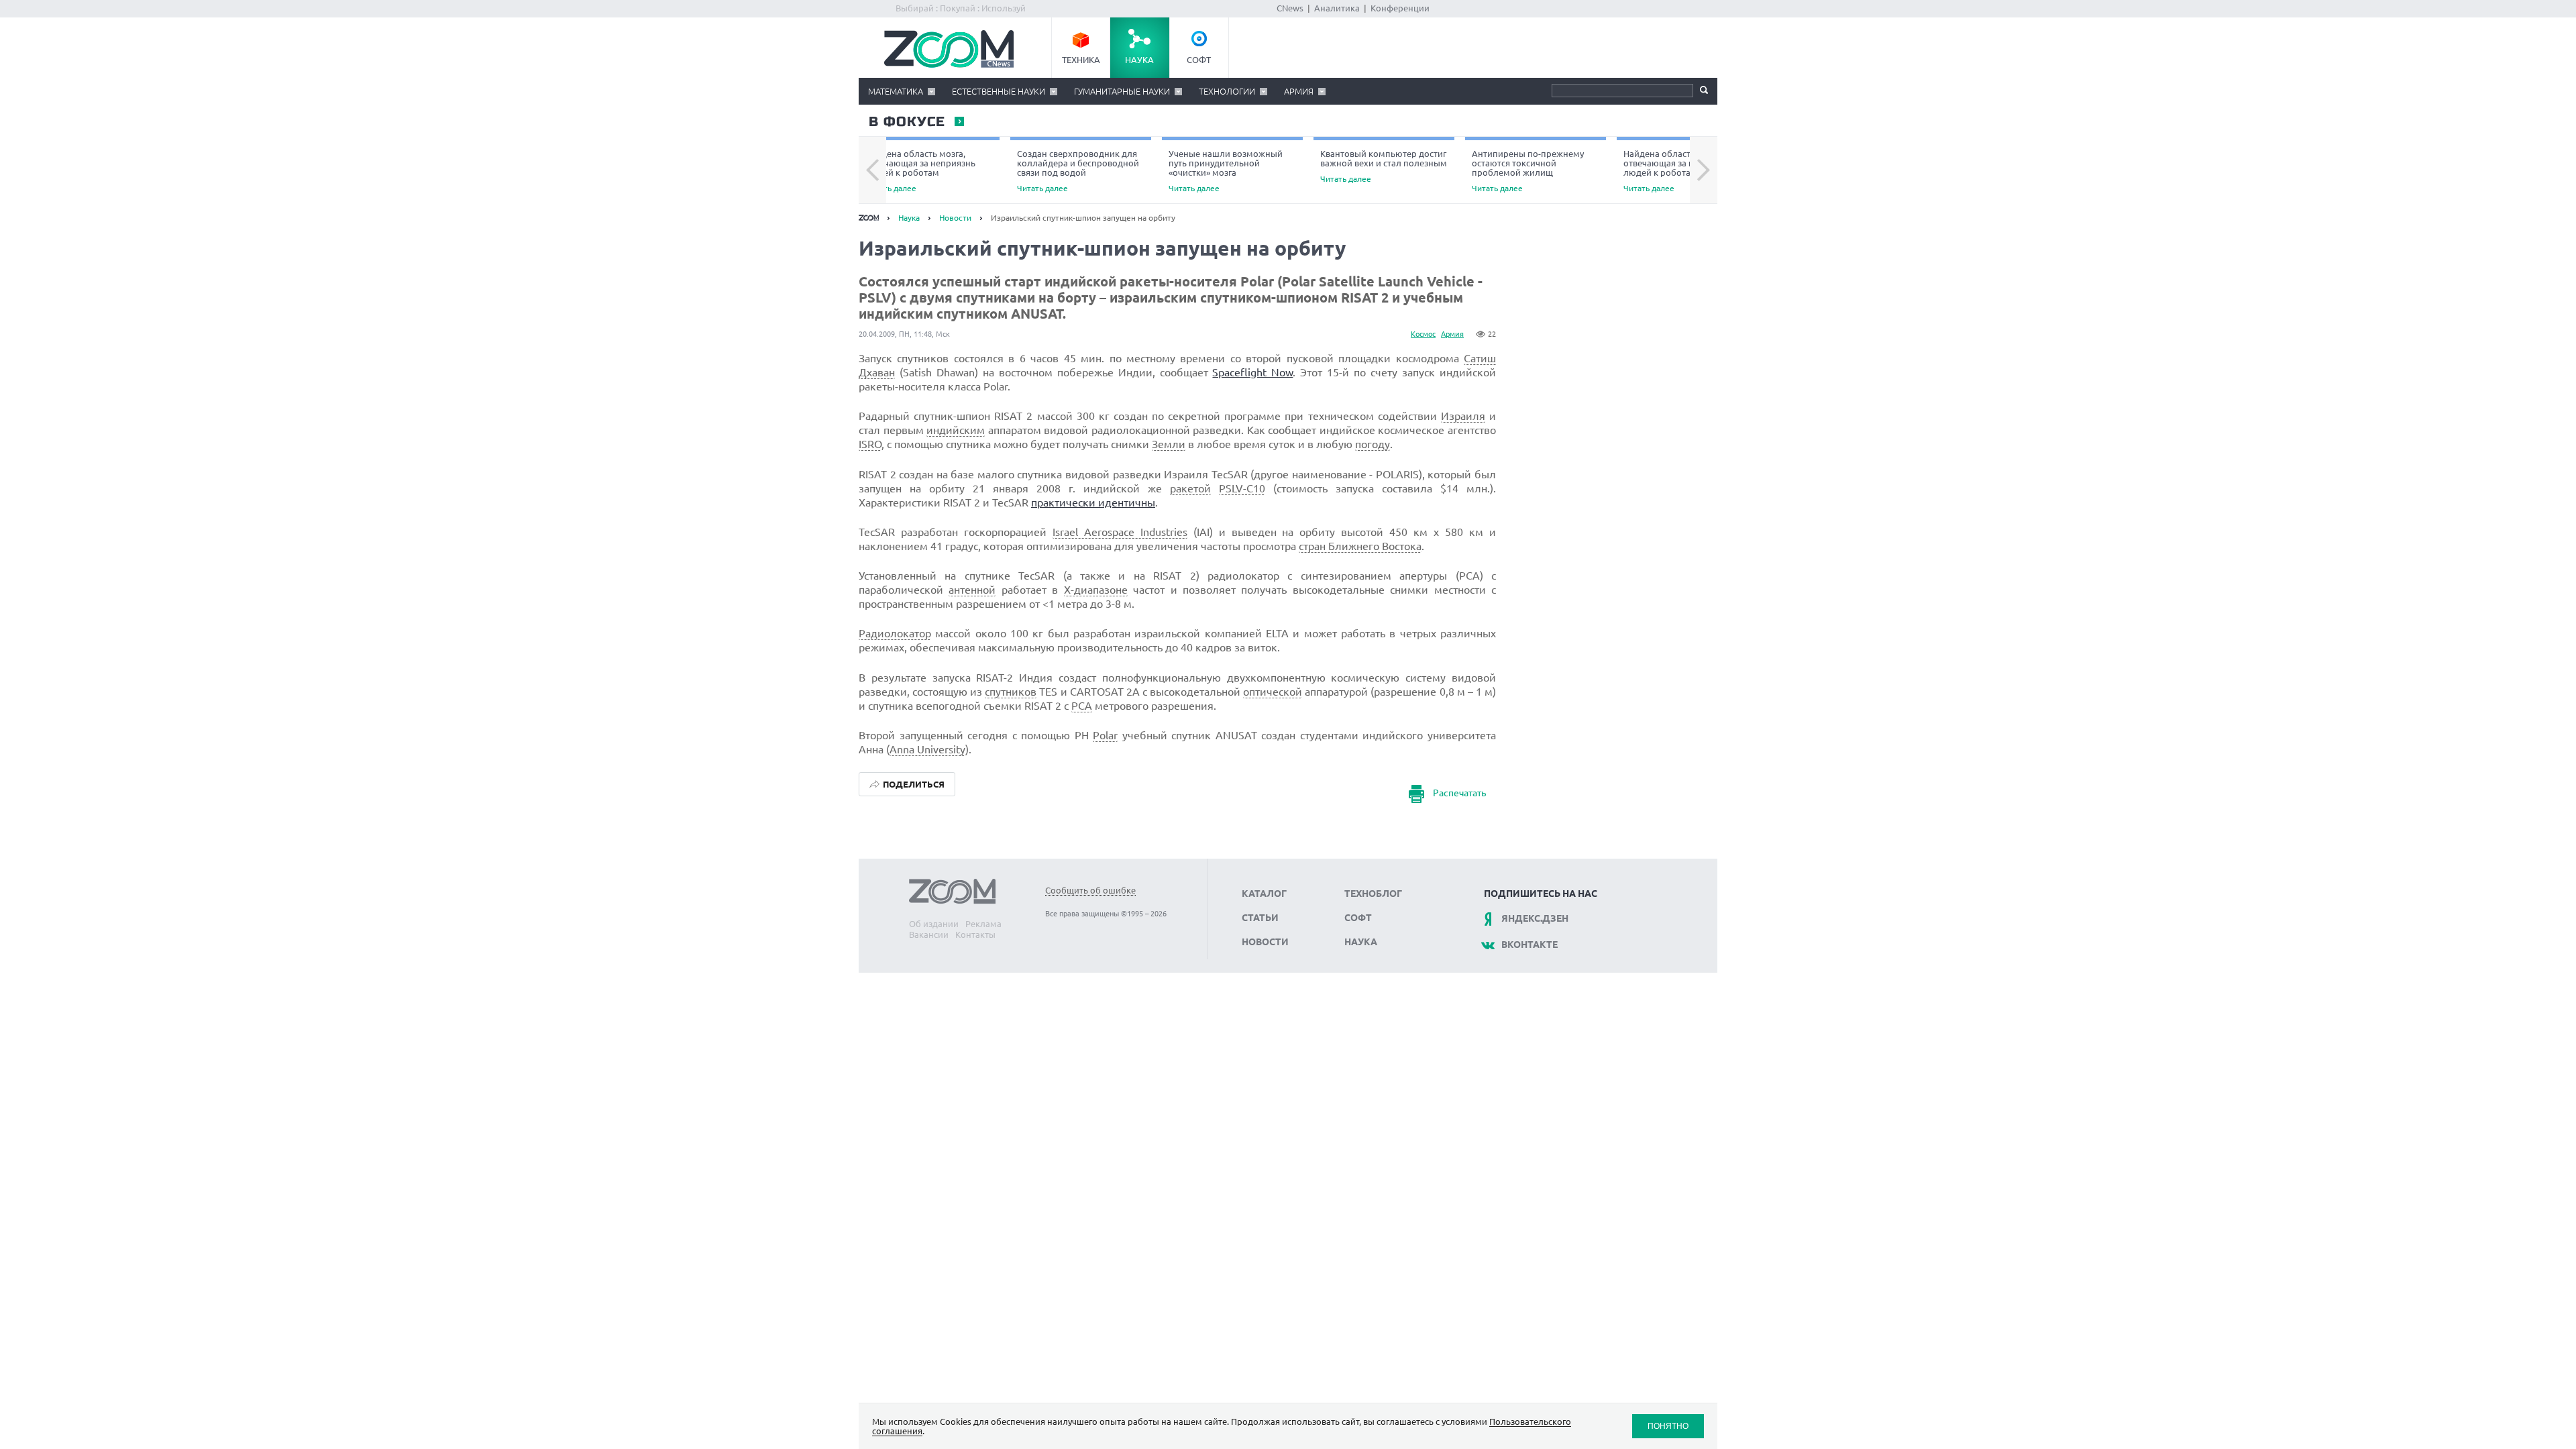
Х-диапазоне (1096, 590)
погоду (1373, 444)
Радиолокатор (895, 633)
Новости (955, 218)
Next (1704, 170)
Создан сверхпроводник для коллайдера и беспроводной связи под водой (1078, 171)
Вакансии (929, 934)
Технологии (1227, 91)
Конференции (1400, 8)
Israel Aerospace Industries (1120, 532)
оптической (1273, 692)
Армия (1299, 91)
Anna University (927, 749)
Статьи (1260, 918)
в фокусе (906, 122)
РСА (1082, 706)
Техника (1081, 60)
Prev (872, 170)
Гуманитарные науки (1122, 91)
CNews (1290, 8)
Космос (1423, 334)
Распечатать (1459, 793)
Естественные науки (999, 91)
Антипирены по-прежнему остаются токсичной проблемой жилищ (1528, 171)
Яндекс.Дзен (1535, 918)
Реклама (983, 924)
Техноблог (1373, 894)
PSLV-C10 (1242, 488)
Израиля (1463, 416)
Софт (1199, 60)
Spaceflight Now (1252, 372)
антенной (972, 590)
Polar (1105, 735)
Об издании (934, 924)
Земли (1169, 444)
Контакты (975, 934)
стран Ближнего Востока (1360, 546)
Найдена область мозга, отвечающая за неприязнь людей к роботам (920, 171)
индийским (956, 430)
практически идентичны (1093, 502)
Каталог (1264, 894)
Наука (1139, 60)
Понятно (1668, 1426)
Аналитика (1337, 8)
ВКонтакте (1529, 945)
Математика (896, 91)
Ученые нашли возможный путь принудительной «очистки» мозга (1226, 171)
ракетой (1190, 488)
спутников (1011, 692)
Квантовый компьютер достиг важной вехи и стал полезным (1384, 166)
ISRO (870, 444)
